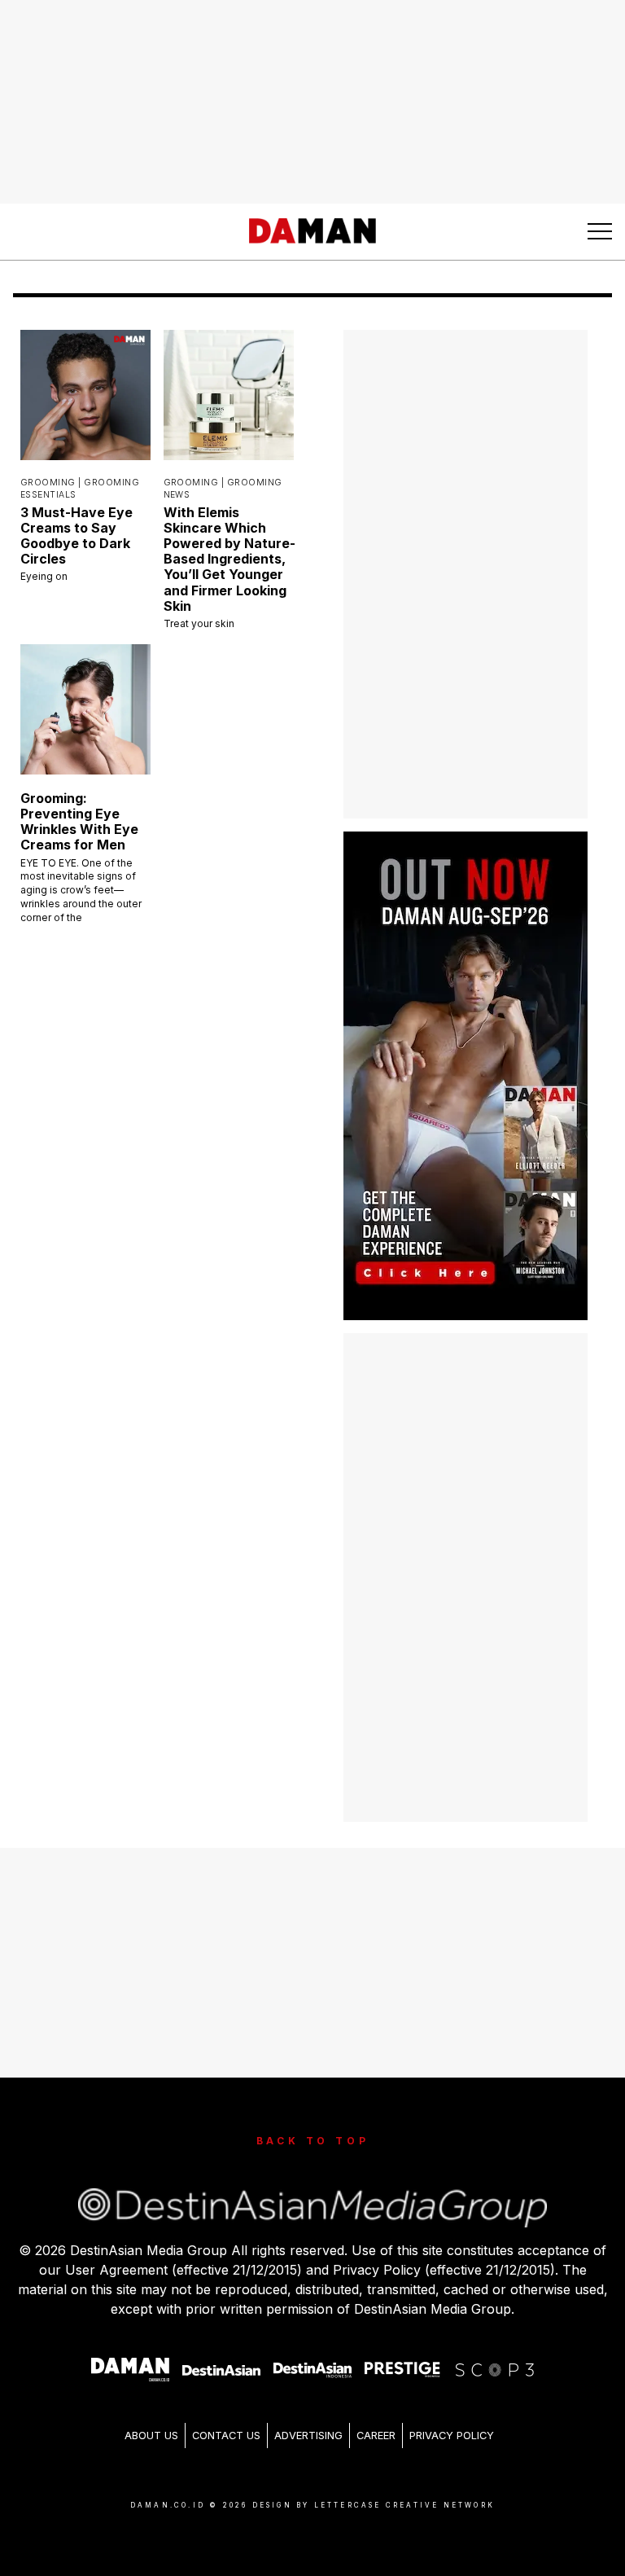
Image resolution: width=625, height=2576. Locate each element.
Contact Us (226, 2436)
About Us (151, 2436)
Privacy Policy (452, 2436)
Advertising (308, 2436)
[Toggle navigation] (600, 231)
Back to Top (313, 2141)
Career (376, 2436)
